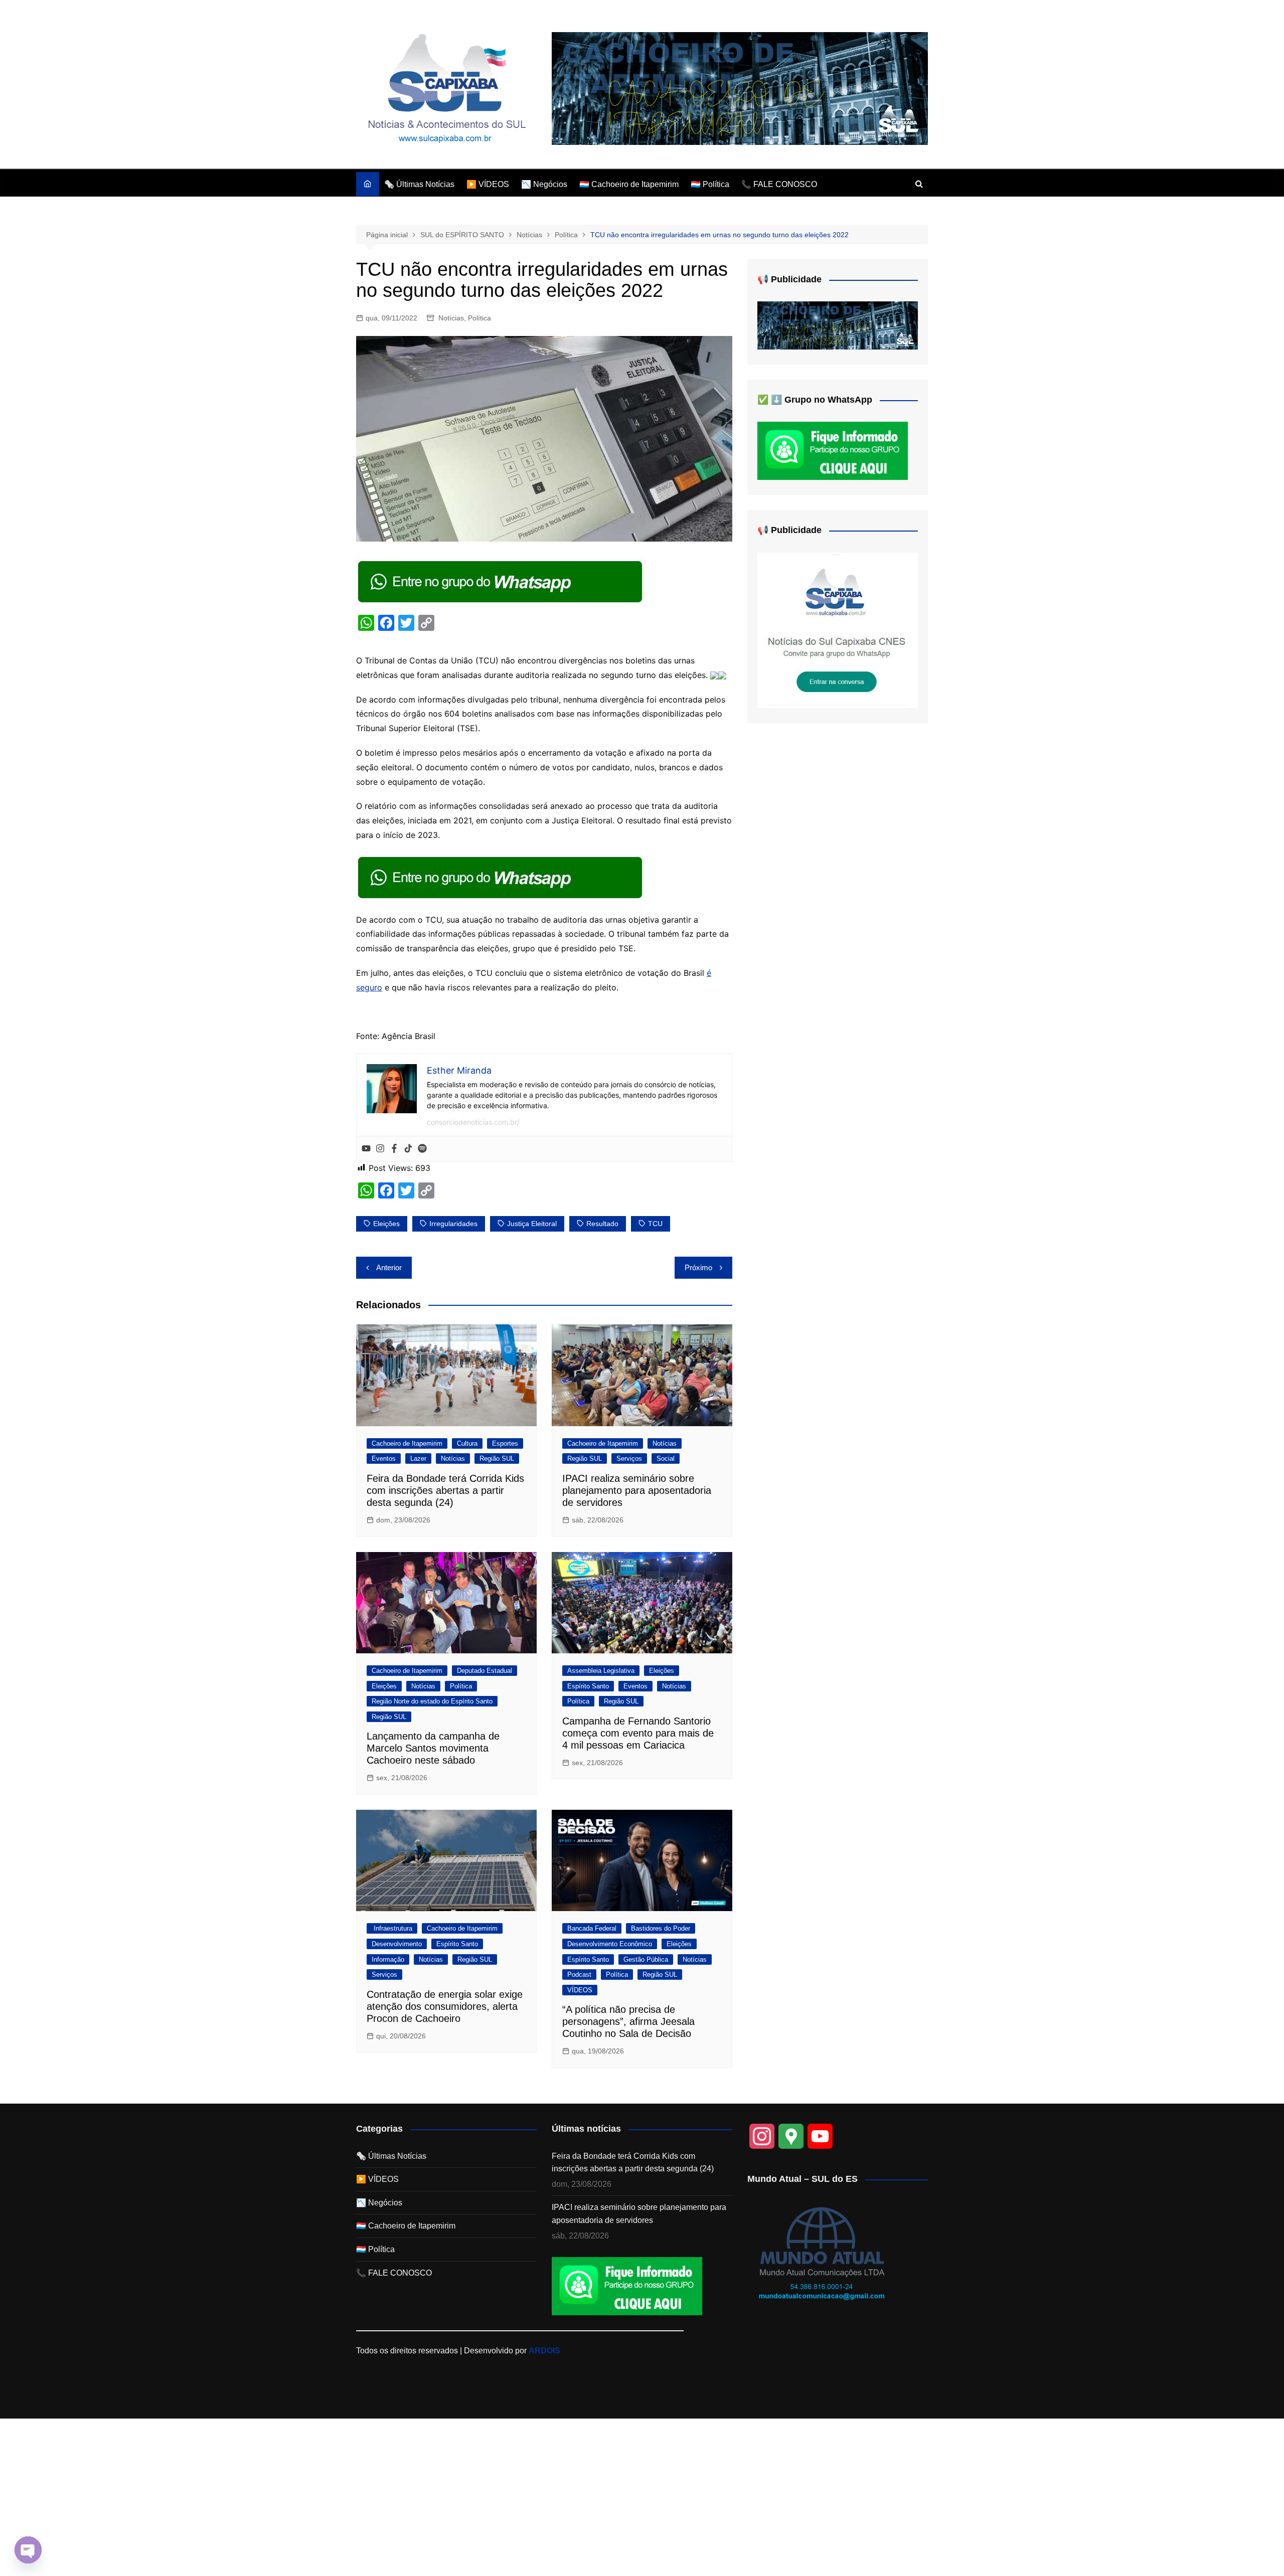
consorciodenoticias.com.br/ (473, 1122)
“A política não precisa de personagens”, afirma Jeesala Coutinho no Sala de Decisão (628, 2021)
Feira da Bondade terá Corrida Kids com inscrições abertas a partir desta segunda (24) (445, 1490)
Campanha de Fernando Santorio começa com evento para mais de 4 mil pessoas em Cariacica (638, 1733)
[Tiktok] (408, 1149)
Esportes (505, 1443)
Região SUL (497, 1458)
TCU (655, 1224)
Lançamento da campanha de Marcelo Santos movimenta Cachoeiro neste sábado (433, 1748)
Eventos (384, 1458)
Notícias (451, 318)
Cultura (467, 1443)
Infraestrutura (392, 1928)
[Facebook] (394, 1149)
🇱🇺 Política (710, 184)
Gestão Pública (646, 1959)
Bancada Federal (592, 1928)
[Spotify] (422, 1149)
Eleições (384, 1686)
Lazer (418, 1458)
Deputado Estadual (485, 1671)
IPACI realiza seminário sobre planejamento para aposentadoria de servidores (637, 1490)
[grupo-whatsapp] (501, 581)
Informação (388, 1959)
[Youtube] (366, 1149)
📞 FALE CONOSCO (779, 184)
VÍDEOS (580, 1990)
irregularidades (453, 1224)
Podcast (579, 1974)
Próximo (698, 1267)
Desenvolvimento (397, 1944)
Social (666, 1458)
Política (479, 318)
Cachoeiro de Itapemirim (407, 1443)
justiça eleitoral (532, 1224)
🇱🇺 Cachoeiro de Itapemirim (629, 184)
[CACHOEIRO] (740, 88)
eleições (386, 1224)
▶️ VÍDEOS (488, 184)
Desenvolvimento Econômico (610, 1944)
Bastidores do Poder (661, 1928)
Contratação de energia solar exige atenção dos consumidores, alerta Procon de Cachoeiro (445, 2006)
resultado (602, 1224)
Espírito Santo (588, 1686)
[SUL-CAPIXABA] (838, 630)
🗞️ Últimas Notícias (419, 184)
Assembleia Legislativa (601, 1671)
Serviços (629, 1458)
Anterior (389, 1267)
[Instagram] (380, 1149)
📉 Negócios (544, 184)
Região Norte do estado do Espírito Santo (432, 1701)
